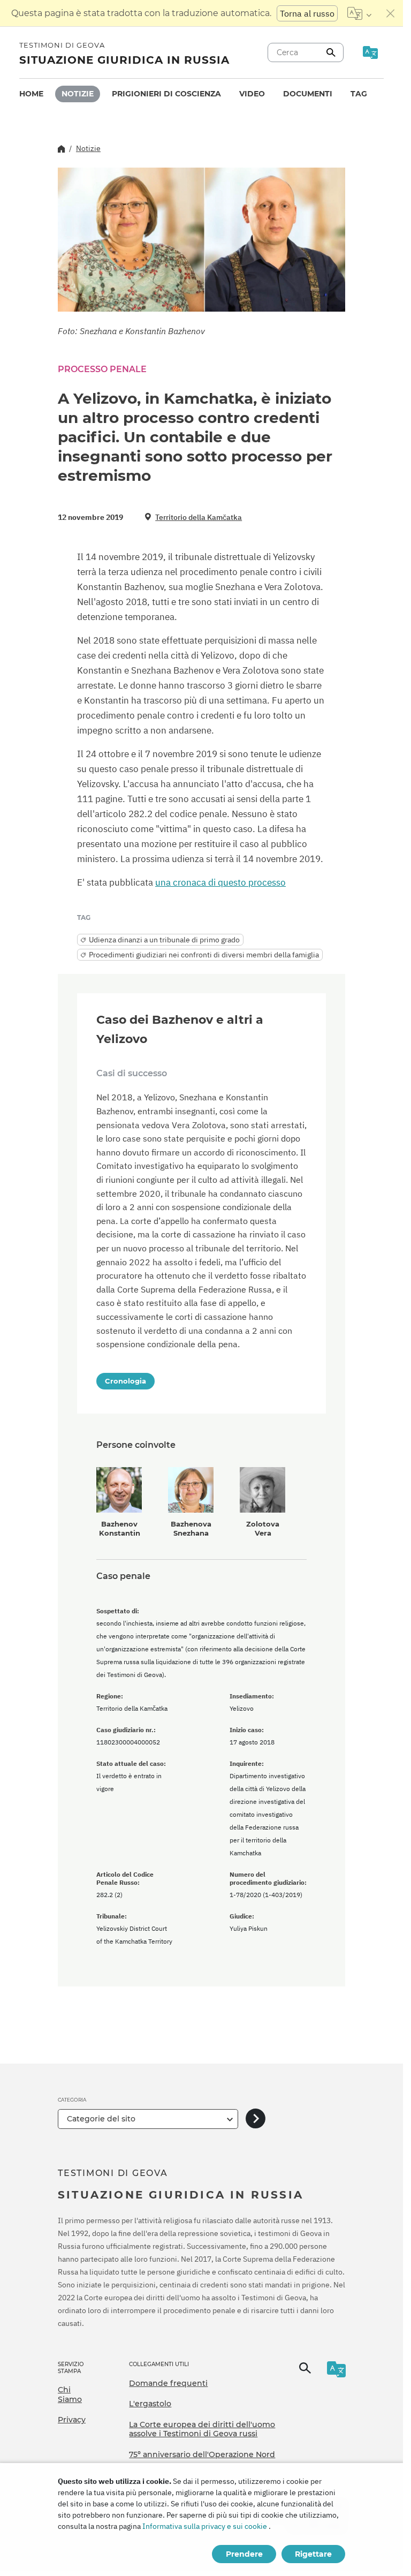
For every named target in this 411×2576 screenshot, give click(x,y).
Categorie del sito (101, 2119)
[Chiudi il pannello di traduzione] (391, 13)
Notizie (78, 94)
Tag (359, 94)
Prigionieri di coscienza (166, 94)
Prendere (244, 2554)
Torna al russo (307, 13)
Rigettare (313, 2554)
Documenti (308, 94)
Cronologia (125, 1381)
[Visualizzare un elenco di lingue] (359, 13)
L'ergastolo (150, 2404)
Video (252, 94)
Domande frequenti (168, 2383)
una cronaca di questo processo (220, 882)
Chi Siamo (70, 2394)
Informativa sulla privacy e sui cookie (205, 2526)
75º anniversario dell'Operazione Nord (202, 2454)
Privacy (72, 2420)
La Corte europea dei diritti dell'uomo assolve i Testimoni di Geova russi (202, 2429)
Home (31, 94)
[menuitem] (31, 94)
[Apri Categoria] (256, 2119)
